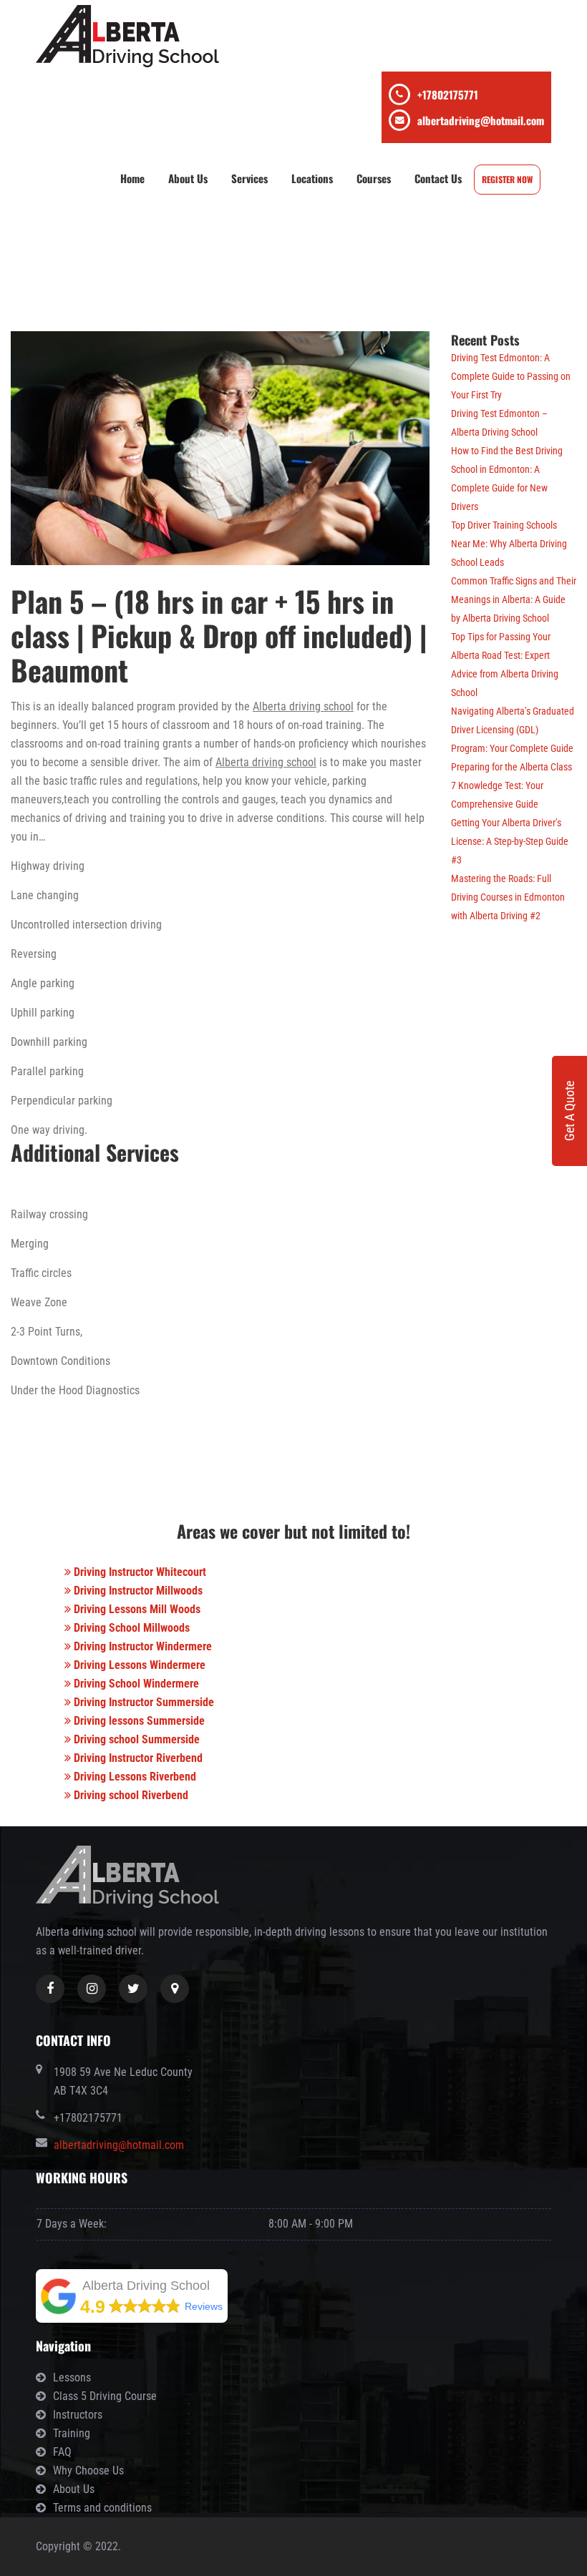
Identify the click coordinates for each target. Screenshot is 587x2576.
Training (72, 2433)
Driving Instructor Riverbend (137, 1758)
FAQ (62, 2452)
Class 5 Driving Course (105, 2396)
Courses (374, 178)
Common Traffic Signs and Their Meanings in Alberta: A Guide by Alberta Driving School (514, 599)
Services (249, 178)
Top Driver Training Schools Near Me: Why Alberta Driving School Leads (509, 544)
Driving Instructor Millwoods (137, 1591)
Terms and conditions (102, 2508)
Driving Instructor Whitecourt (139, 1572)
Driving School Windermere (135, 1684)
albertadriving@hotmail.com (481, 120)
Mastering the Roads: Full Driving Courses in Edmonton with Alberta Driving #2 (508, 897)
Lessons (72, 2377)
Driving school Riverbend (130, 1795)
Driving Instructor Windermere (141, 1646)
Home (132, 178)
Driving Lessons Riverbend (134, 1777)
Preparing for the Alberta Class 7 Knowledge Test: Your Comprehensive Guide (511, 785)
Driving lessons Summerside (138, 1721)
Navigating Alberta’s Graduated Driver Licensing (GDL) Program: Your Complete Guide (513, 730)
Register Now (507, 179)
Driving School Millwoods (130, 1628)
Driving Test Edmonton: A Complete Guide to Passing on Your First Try (511, 376)
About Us (188, 178)
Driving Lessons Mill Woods (136, 1609)
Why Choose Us (88, 2470)
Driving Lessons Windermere (138, 1665)
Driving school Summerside (135, 1739)
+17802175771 (448, 94)
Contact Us (438, 178)
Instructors (78, 2415)
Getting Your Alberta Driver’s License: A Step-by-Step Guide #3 (510, 841)
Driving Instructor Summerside (142, 1702)
